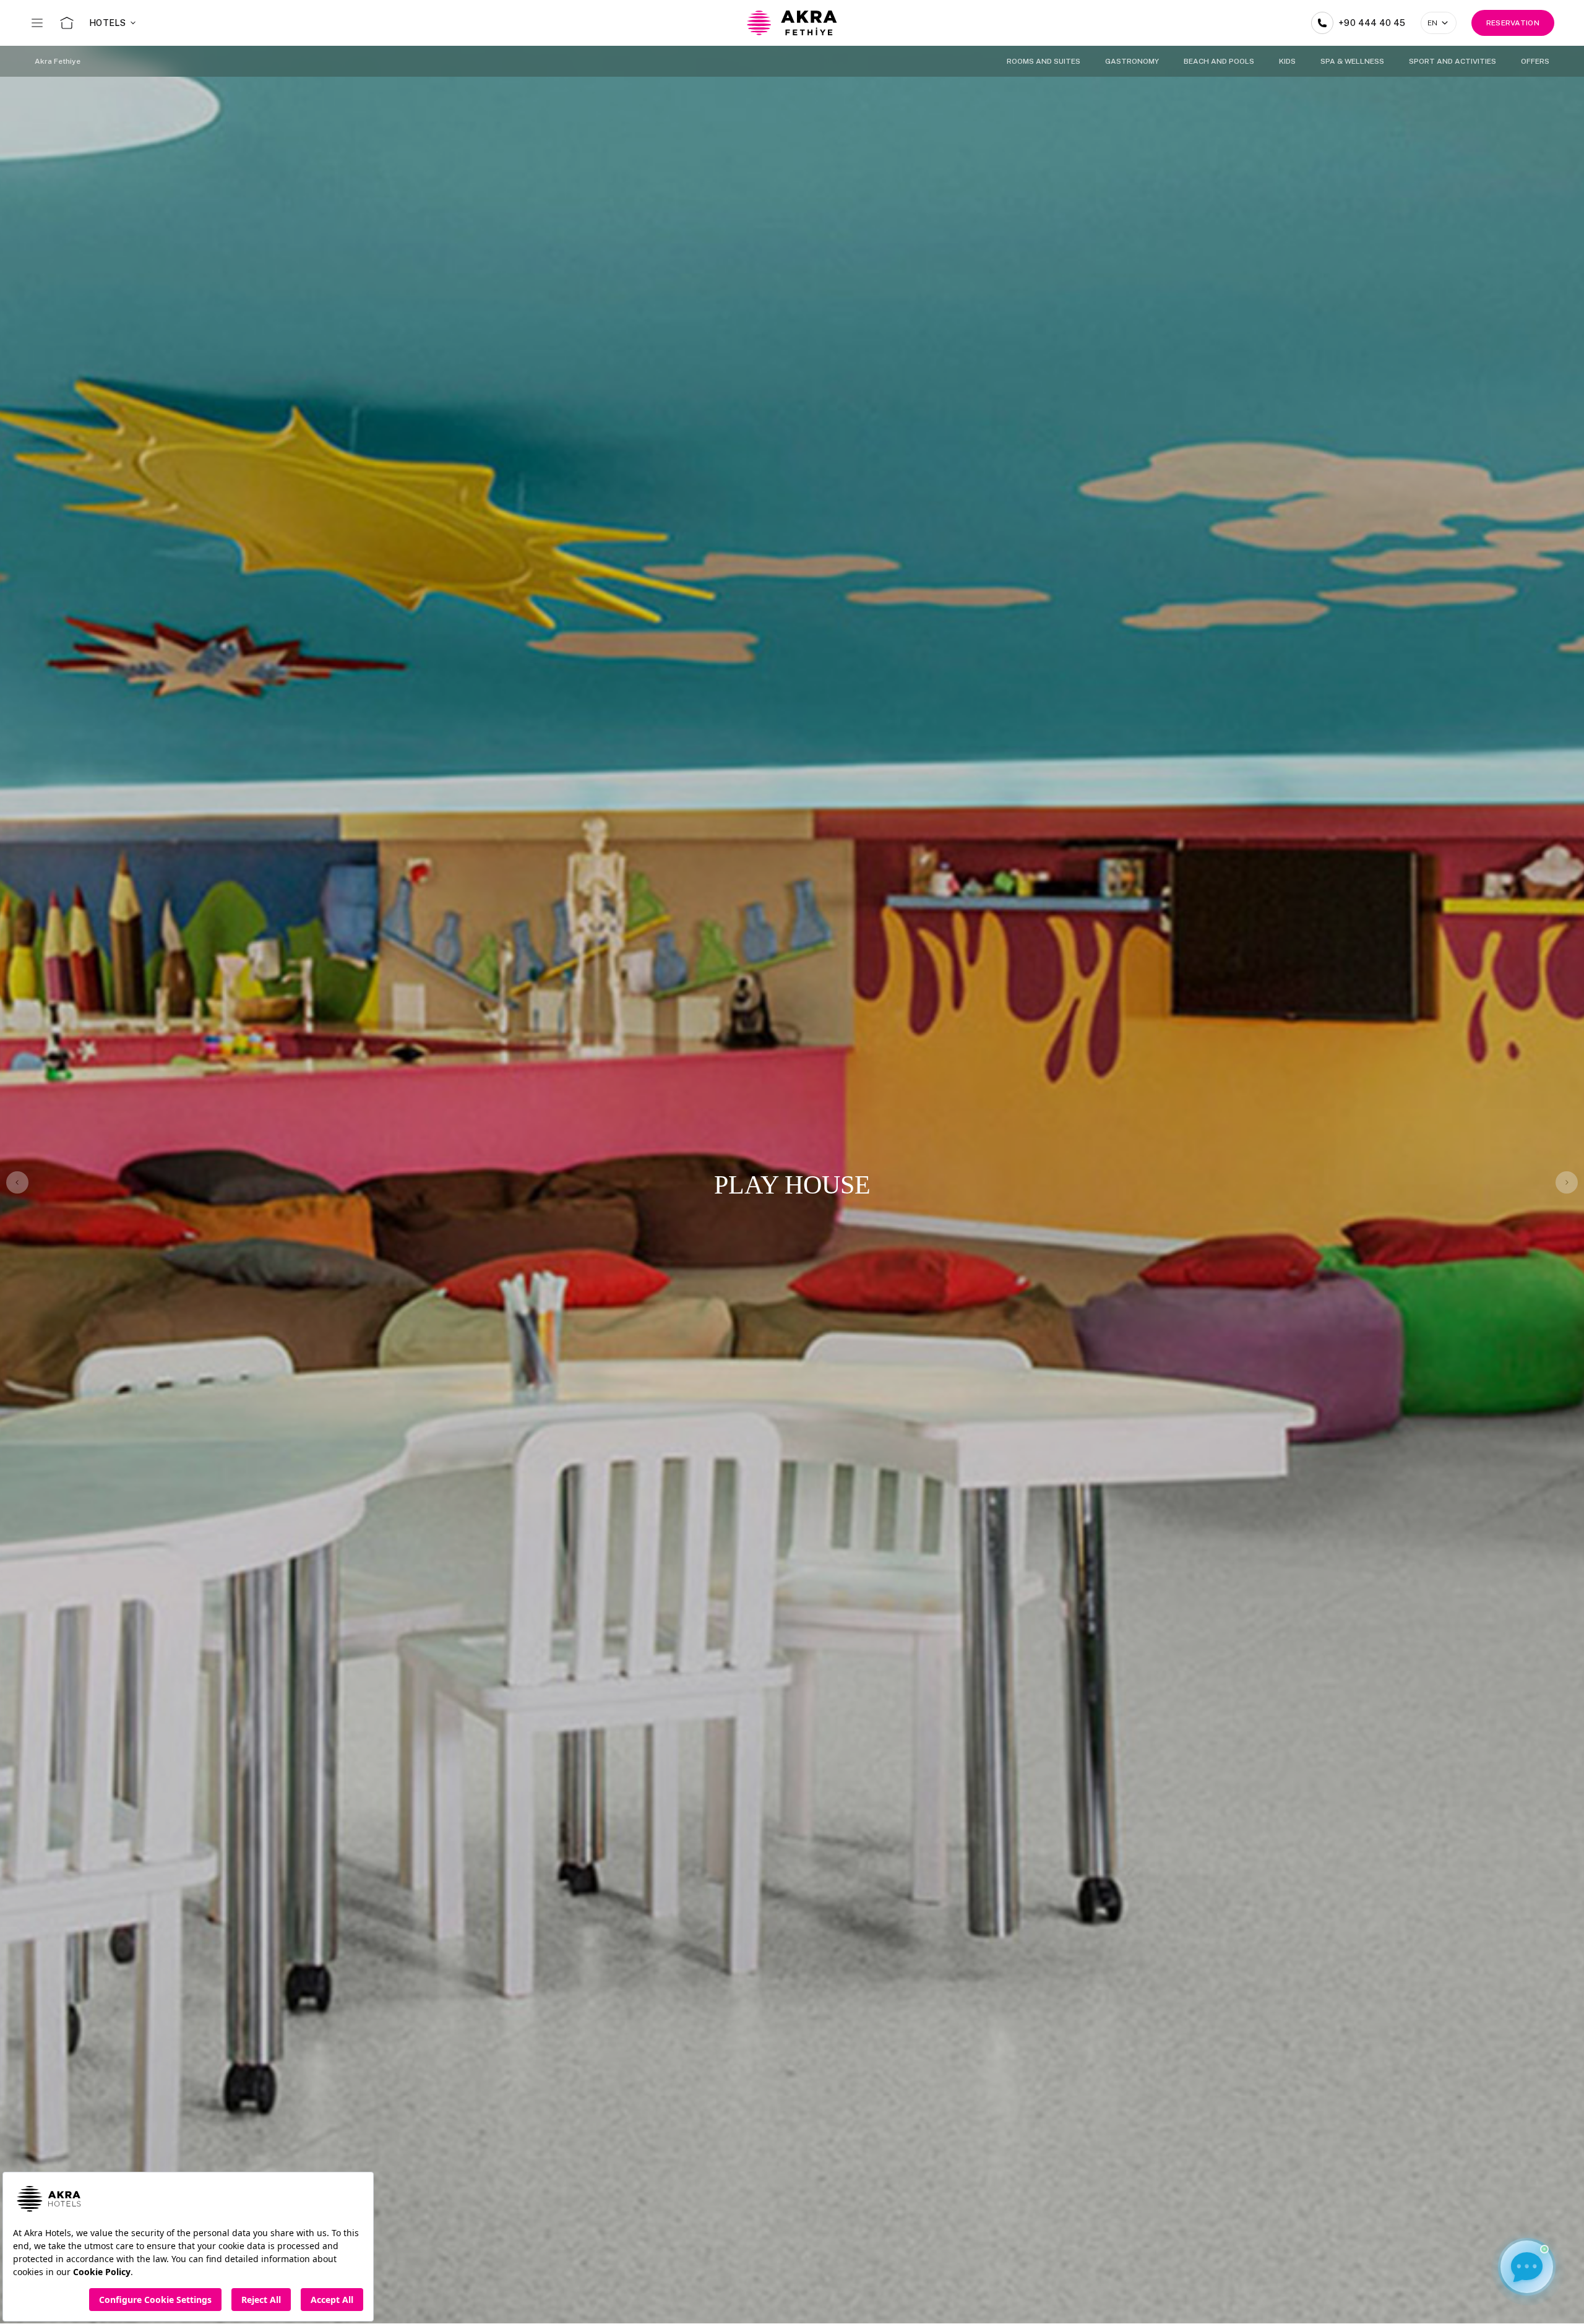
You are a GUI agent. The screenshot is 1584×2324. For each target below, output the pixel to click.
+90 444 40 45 (1372, 23)
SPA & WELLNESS (1352, 61)
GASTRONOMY (1132, 61)
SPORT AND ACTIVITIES (1453, 61)
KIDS (1287, 61)
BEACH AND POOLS (1219, 61)
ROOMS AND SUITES (1044, 61)
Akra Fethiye (58, 61)
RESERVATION (1513, 23)
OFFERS (1535, 61)
